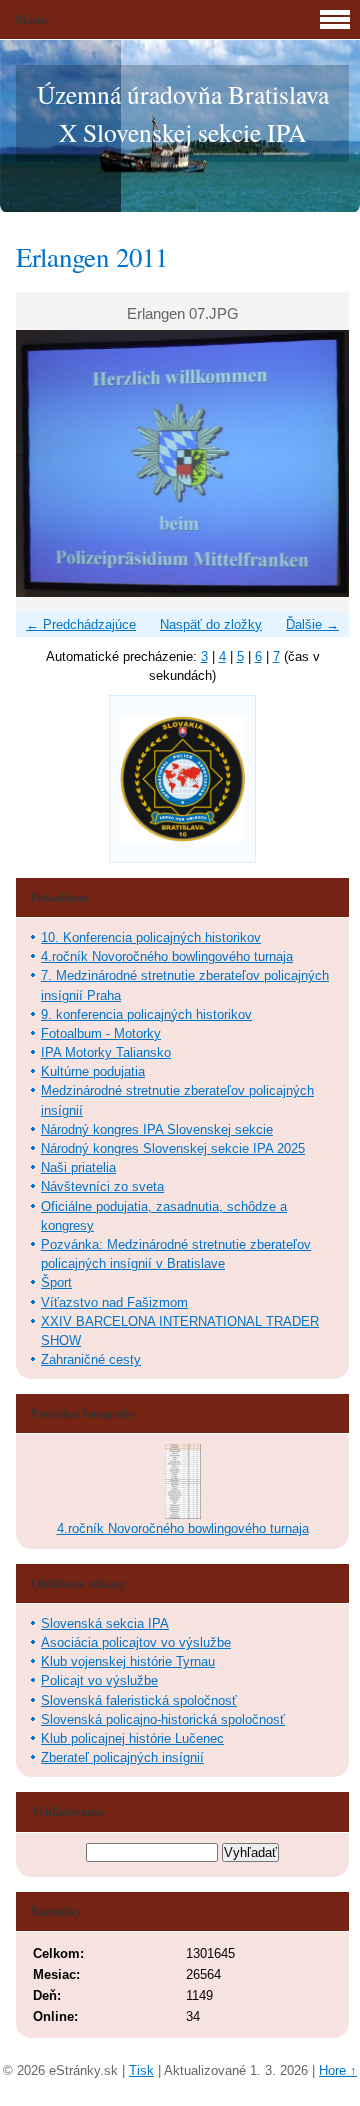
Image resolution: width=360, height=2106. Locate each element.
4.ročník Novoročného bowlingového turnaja (167, 956)
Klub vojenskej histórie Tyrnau (128, 1661)
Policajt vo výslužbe (99, 1680)
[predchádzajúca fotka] (48, 463)
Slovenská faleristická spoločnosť (139, 1700)
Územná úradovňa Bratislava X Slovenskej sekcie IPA (183, 113)
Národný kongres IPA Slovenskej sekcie (157, 1129)
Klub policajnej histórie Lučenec (132, 1738)
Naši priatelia (78, 1167)
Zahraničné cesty (91, 1359)
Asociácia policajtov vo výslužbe (136, 1642)
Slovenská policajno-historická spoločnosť (163, 1719)
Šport (56, 1282)
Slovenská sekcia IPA (105, 1623)
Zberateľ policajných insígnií (122, 1757)
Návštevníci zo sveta (102, 1186)
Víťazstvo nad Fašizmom (114, 1302)
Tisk (141, 2070)
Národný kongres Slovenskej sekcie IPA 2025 (173, 1148)
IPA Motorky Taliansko (106, 1052)
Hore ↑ (338, 2070)
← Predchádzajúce (81, 624)
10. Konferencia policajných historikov (151, 937)
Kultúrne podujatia (93, 1071)
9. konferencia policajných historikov (146, 1014)
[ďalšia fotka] (316, 463)
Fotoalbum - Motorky (101, 1033)
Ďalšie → (312, 624)
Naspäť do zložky (211, 624)
